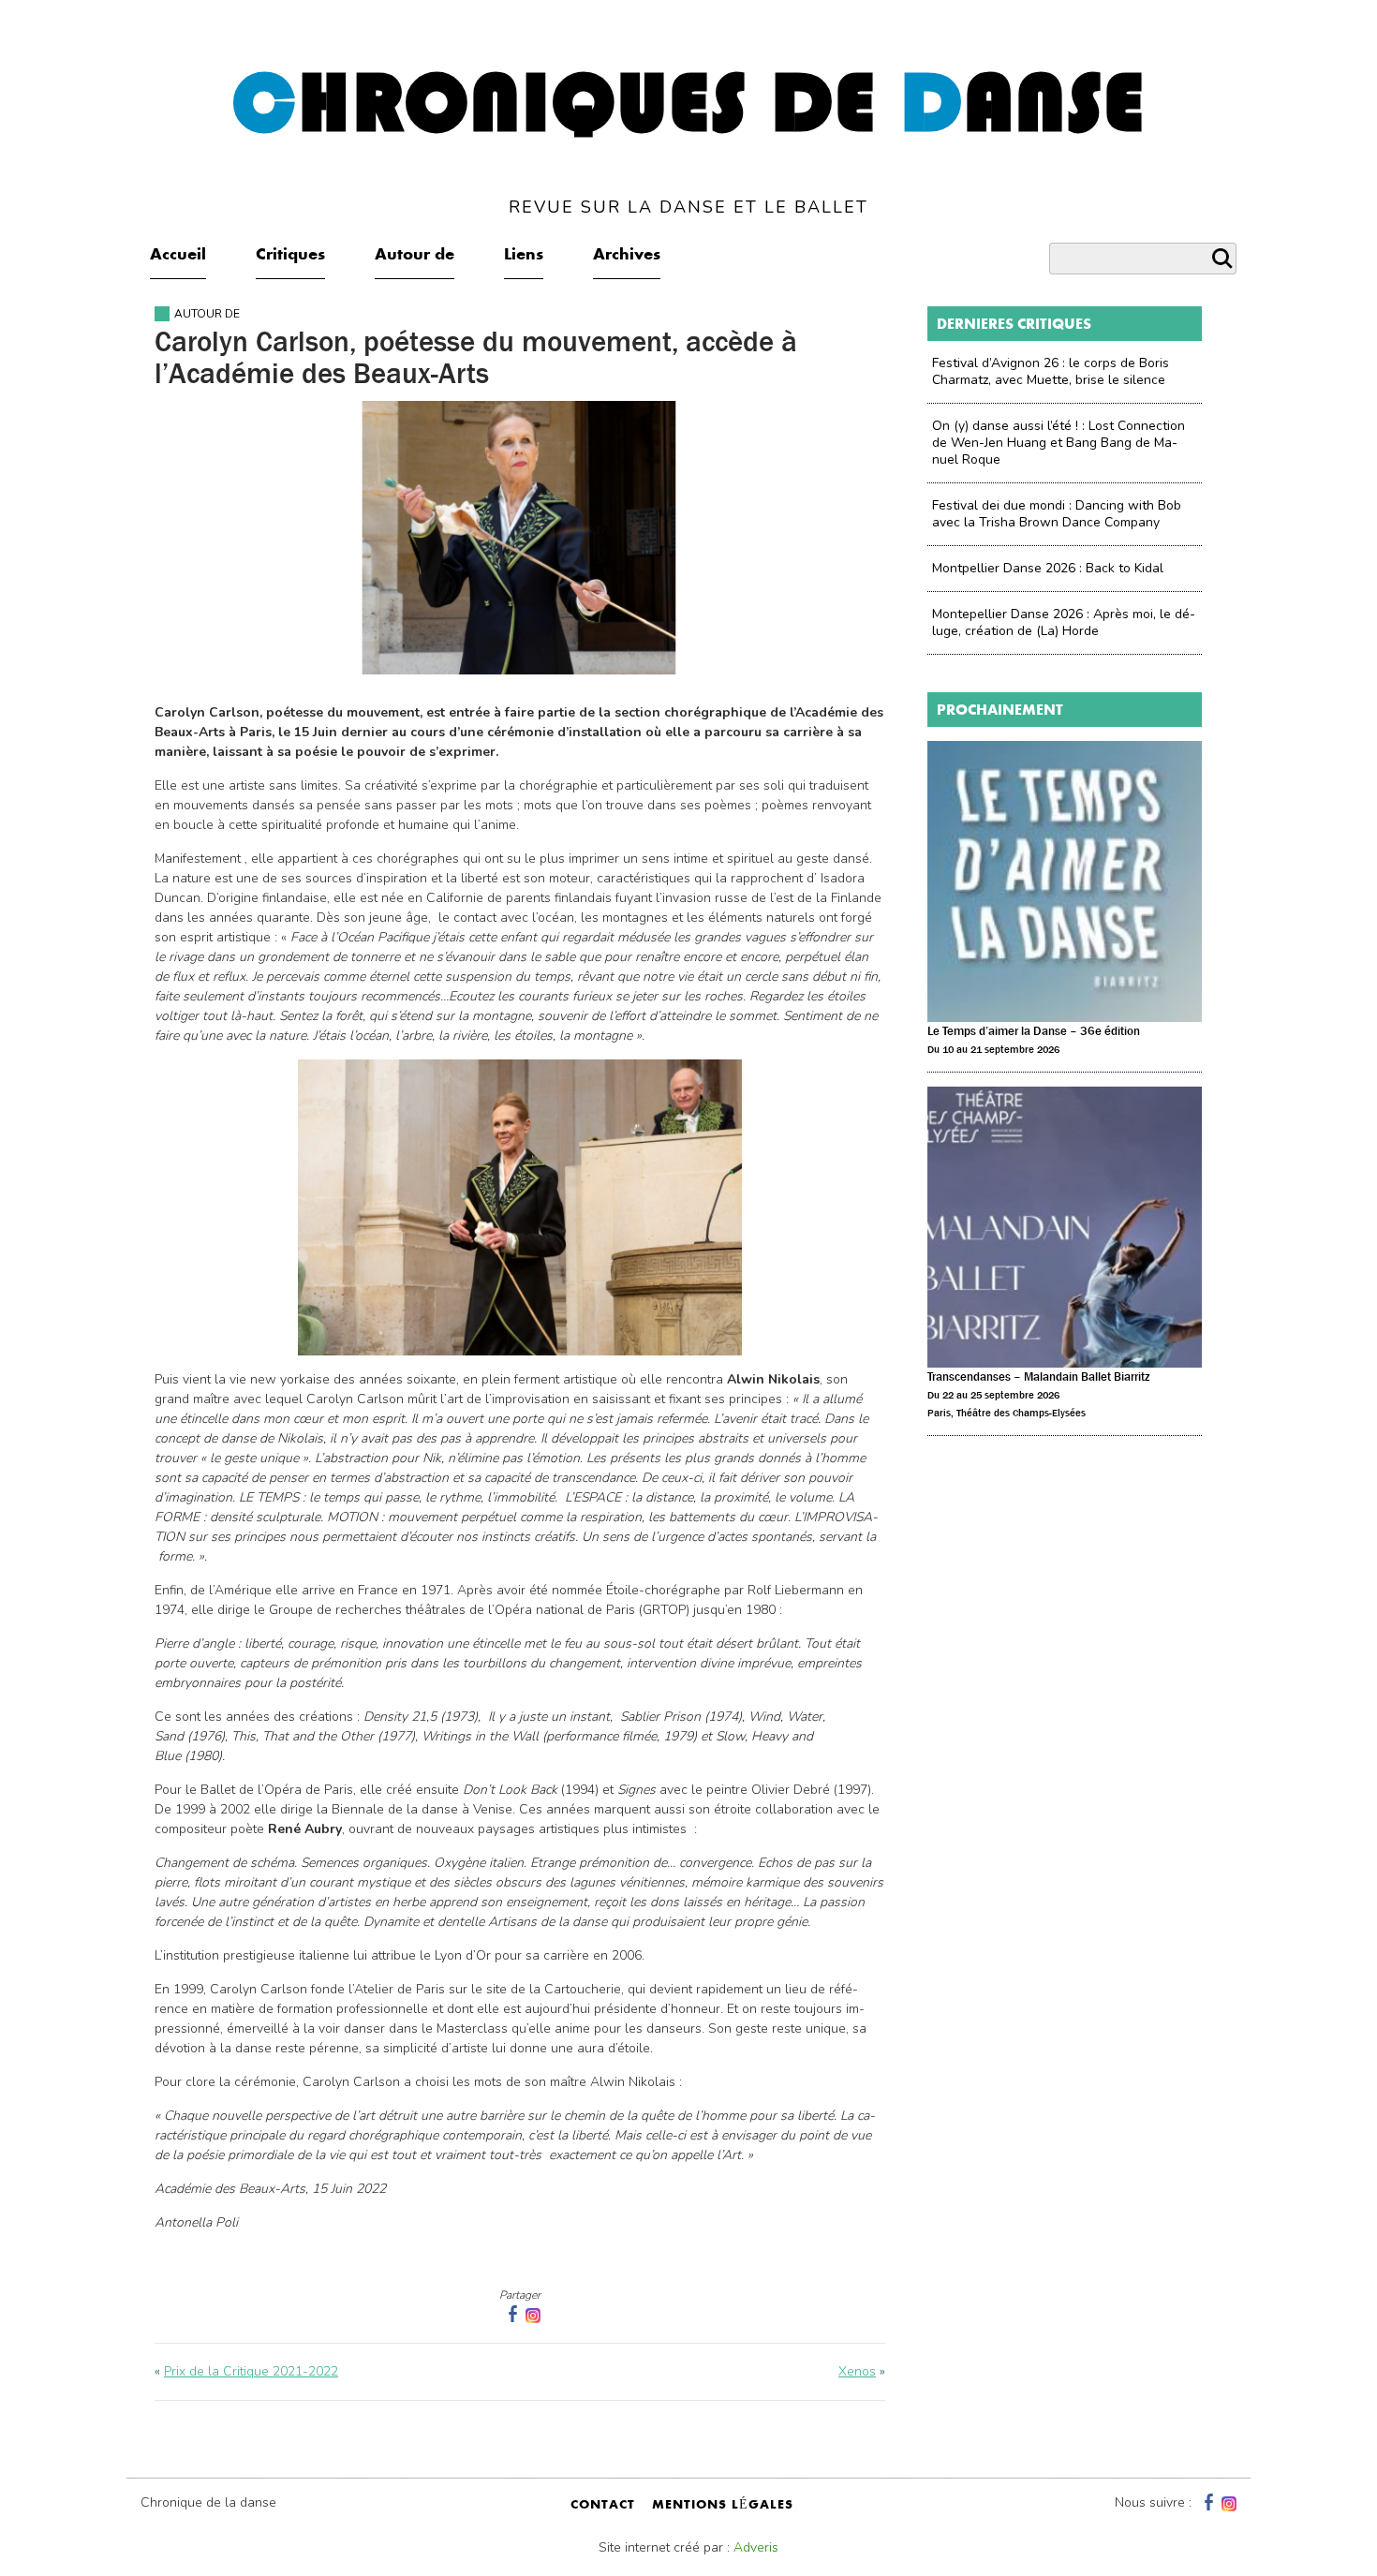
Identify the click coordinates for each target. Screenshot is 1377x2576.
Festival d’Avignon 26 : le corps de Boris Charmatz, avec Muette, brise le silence (1051, 371)
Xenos (857, 2371)
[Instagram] (533, 2314)
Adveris (756, 2547)
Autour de (415, 256)
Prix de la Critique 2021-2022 (251, 2371)
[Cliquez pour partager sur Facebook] (511, 2314)
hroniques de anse (689, 140)
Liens (524, 256)
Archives (627, 256)
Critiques (290, 256)
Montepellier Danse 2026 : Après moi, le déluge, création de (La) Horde (1064, 622)
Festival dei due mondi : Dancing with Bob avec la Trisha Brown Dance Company (1057, 514)
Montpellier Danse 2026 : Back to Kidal (1048, 568)
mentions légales (723, 2506)
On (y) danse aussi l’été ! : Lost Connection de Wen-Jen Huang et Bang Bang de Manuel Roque (1059, 443)
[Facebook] (1207, 2502)
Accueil (178, 256)
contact (603, 2506)
